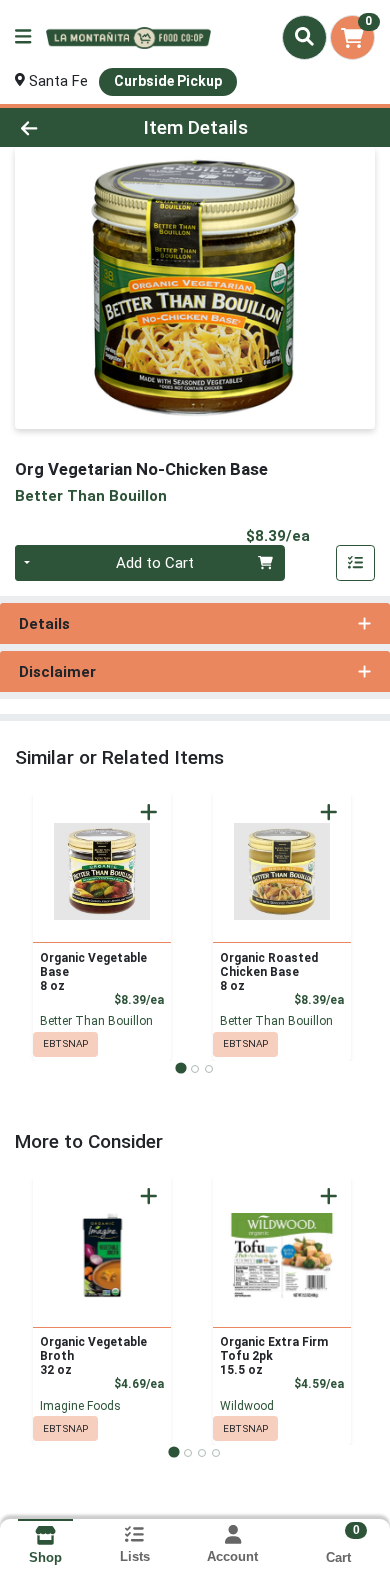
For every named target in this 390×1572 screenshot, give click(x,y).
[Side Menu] (23, 37)
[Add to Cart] (149, 812)
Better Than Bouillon (96, 1021)
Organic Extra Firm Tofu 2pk (274, 1356)
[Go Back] (60, 127)
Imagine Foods (80, 1406)
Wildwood (247, 1406)
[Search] (304, 37)
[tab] (180, 1068)
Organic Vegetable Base (93, 972)
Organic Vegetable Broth (93, 1356)
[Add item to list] (356, 563)
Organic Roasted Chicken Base (269, 972)
